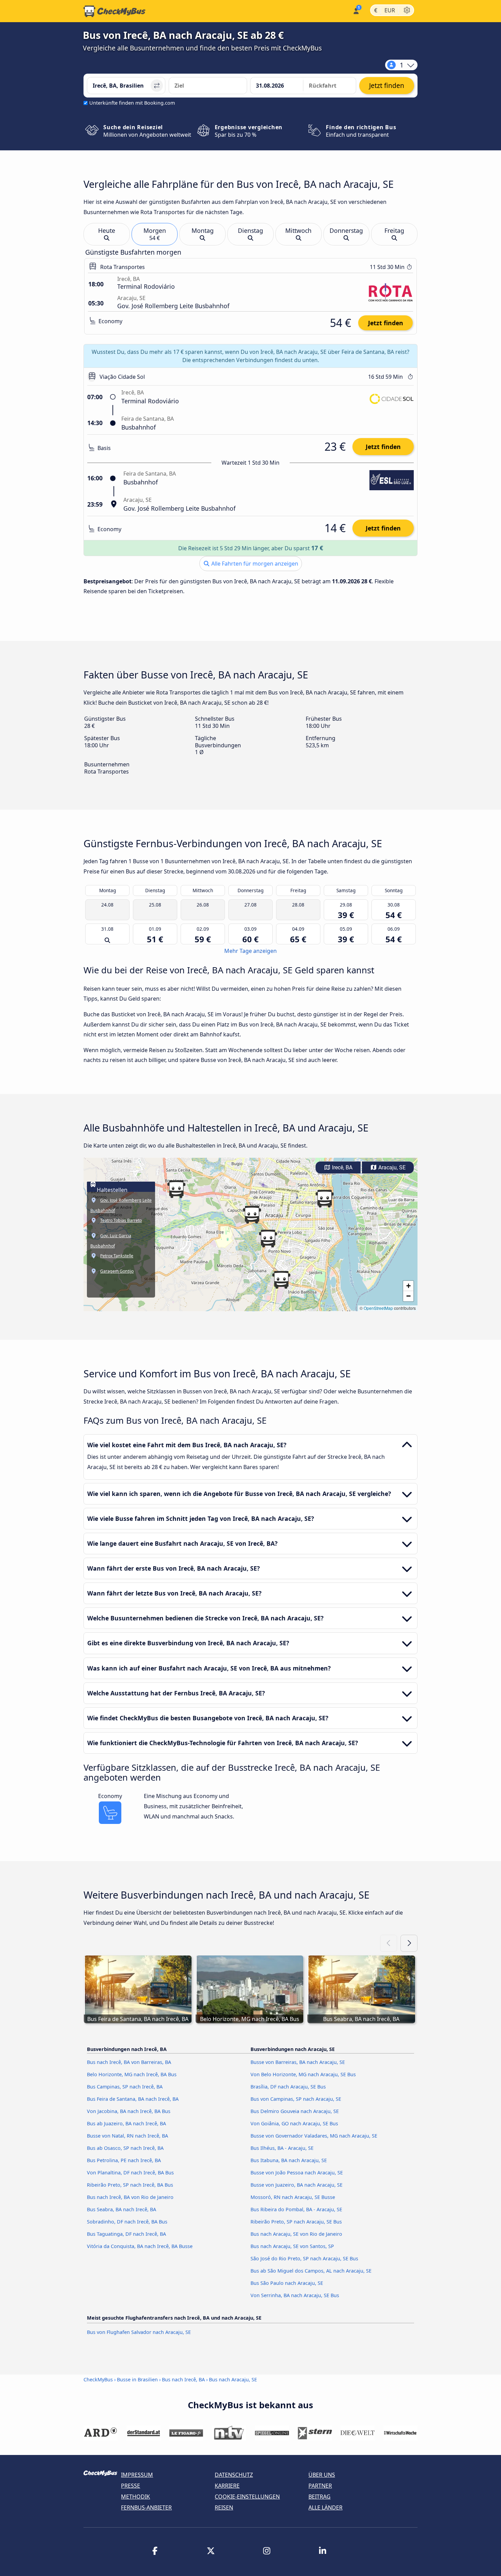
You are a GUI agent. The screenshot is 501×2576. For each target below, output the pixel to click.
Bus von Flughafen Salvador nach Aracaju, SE (139, 2332)
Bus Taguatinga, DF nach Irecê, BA (126, 2234)
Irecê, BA (341, 1167)
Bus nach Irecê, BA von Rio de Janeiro (130, 2197)
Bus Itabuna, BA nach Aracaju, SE (289, 2160)
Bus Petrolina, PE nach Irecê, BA (124, 2160)
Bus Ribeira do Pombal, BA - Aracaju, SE (296, 2209)
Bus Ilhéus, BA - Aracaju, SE (282, 2148)
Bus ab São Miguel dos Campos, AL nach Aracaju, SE (311, 2271)
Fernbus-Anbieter (146, 2507)
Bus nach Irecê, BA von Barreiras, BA (129, 2062)
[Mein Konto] (356, 10)
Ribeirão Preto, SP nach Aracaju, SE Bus (296, 2222)
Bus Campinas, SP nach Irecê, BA (125, 2087)
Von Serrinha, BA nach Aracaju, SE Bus (295, 2295)
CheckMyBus (98, 2379)
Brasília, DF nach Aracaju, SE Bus (288, 2087)
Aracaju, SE (391, 1167)
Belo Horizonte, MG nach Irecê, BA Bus (132, 2074)
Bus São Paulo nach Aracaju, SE (287, 2283)
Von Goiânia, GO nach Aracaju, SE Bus (294, 2123)
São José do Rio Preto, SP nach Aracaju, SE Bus (304, 2258)
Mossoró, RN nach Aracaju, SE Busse (293, 2197)
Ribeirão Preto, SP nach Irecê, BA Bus (130, 2185)
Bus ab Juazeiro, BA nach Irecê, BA (126, 2123)
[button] (252, 1215)
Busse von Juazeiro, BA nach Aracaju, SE (297, 2185)
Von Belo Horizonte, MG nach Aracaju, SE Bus (303, 2074)
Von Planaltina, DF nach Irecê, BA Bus (130, 2173)
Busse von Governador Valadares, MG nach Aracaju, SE (314, 2136)
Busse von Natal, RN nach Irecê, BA (127, 2136)
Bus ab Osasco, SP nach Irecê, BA (125, 2148)
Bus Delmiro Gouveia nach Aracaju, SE (295, 2111)
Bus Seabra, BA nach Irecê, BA (122, 2209)
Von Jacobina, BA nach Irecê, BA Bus (129, 2111)
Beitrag (320, 2497)
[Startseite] (115, 11)
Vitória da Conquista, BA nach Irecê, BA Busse (140, 2246)
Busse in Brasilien (137, 2379)
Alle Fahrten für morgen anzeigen (254, 564)
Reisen (224, 2507)
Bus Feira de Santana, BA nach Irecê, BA (133, 2099)
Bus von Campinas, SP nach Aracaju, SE (296, 2099)
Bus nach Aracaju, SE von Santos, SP (292, 2246)
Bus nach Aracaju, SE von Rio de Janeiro (296, 2234)
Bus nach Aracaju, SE (233, 2379)
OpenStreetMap (378, 1308)
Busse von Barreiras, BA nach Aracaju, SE (298, 2062)
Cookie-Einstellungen (247, 2497)
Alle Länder (325, 2507)
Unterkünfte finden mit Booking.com (132, 103)
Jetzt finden (386, 323)
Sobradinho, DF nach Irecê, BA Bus (127, 2222)
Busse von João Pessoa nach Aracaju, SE (297, 2173)
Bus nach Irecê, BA (183, 2379)
